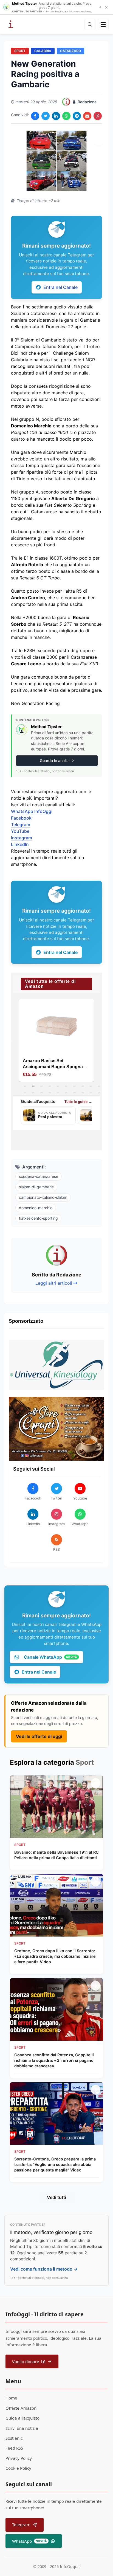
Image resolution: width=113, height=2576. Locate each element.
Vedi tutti (56, 2197)
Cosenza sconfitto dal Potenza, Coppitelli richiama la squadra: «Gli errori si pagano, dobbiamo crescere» (54, 2060)
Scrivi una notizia (22, 2428)
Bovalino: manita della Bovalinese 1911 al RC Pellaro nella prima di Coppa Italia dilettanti (56, 1855)
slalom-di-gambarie (36, 1187)
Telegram (21, 825)
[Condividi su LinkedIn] (56, 116)
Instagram (22, 838)
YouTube (20, 831)
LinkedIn (20, 844)
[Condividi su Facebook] (35, 116)
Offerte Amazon (21, 2408)
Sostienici (15, 2438)
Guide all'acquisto (22, 2418)
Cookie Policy (18, 2468)
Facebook (21, 818)
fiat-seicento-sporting (38, 1218)
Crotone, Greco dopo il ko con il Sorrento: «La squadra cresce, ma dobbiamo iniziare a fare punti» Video (55, 1956)
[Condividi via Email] (87, 116)
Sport (20, 51)
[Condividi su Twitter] (46, 116)
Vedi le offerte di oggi (39, 1736)
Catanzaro (70, 51)
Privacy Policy (19, 2458)
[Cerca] (90, 25)
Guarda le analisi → (57, 760)
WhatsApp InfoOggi (32, 811)
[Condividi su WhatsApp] (66, 116)
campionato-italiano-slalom (43, 1197)
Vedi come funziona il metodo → (44, 2269)
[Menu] (103, 25)
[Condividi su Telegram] (77, 116)
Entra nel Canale (60, 287)
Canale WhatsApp (50, 1657)
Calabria (43, 51)
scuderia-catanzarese (39, 1176)
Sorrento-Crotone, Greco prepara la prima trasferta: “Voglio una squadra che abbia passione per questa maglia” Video (55, 2164)
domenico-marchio (36, 1208)
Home (11, 2398)
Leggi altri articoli (54, 1283)
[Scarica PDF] (98, 116)
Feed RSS (14, 2448)
